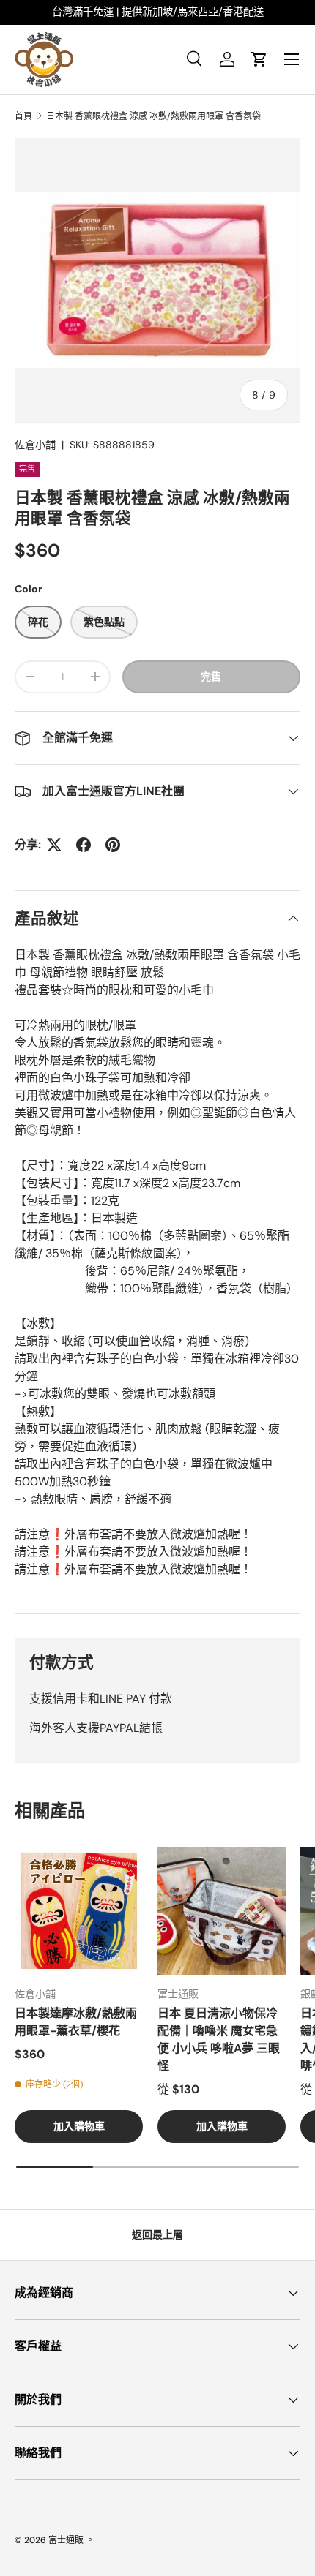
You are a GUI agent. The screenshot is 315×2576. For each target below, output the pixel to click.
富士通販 (66, 2540)
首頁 (23, 116)
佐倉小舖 (35, 445)
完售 (211, 677)
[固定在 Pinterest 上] (113, 845)
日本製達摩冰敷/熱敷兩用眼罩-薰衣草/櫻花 (76, 2022)
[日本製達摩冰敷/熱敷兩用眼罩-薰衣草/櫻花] (79, 1911)
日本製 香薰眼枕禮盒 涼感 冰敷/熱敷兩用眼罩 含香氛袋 (153, 116)
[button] (259, 59)
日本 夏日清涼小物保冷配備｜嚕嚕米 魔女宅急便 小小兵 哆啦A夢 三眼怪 (219, 2040)
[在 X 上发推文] (54, 845)
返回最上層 (157, 2234)
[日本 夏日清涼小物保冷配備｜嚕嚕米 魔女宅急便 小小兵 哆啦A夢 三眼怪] (222, 1911)
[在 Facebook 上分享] (84, 845)
